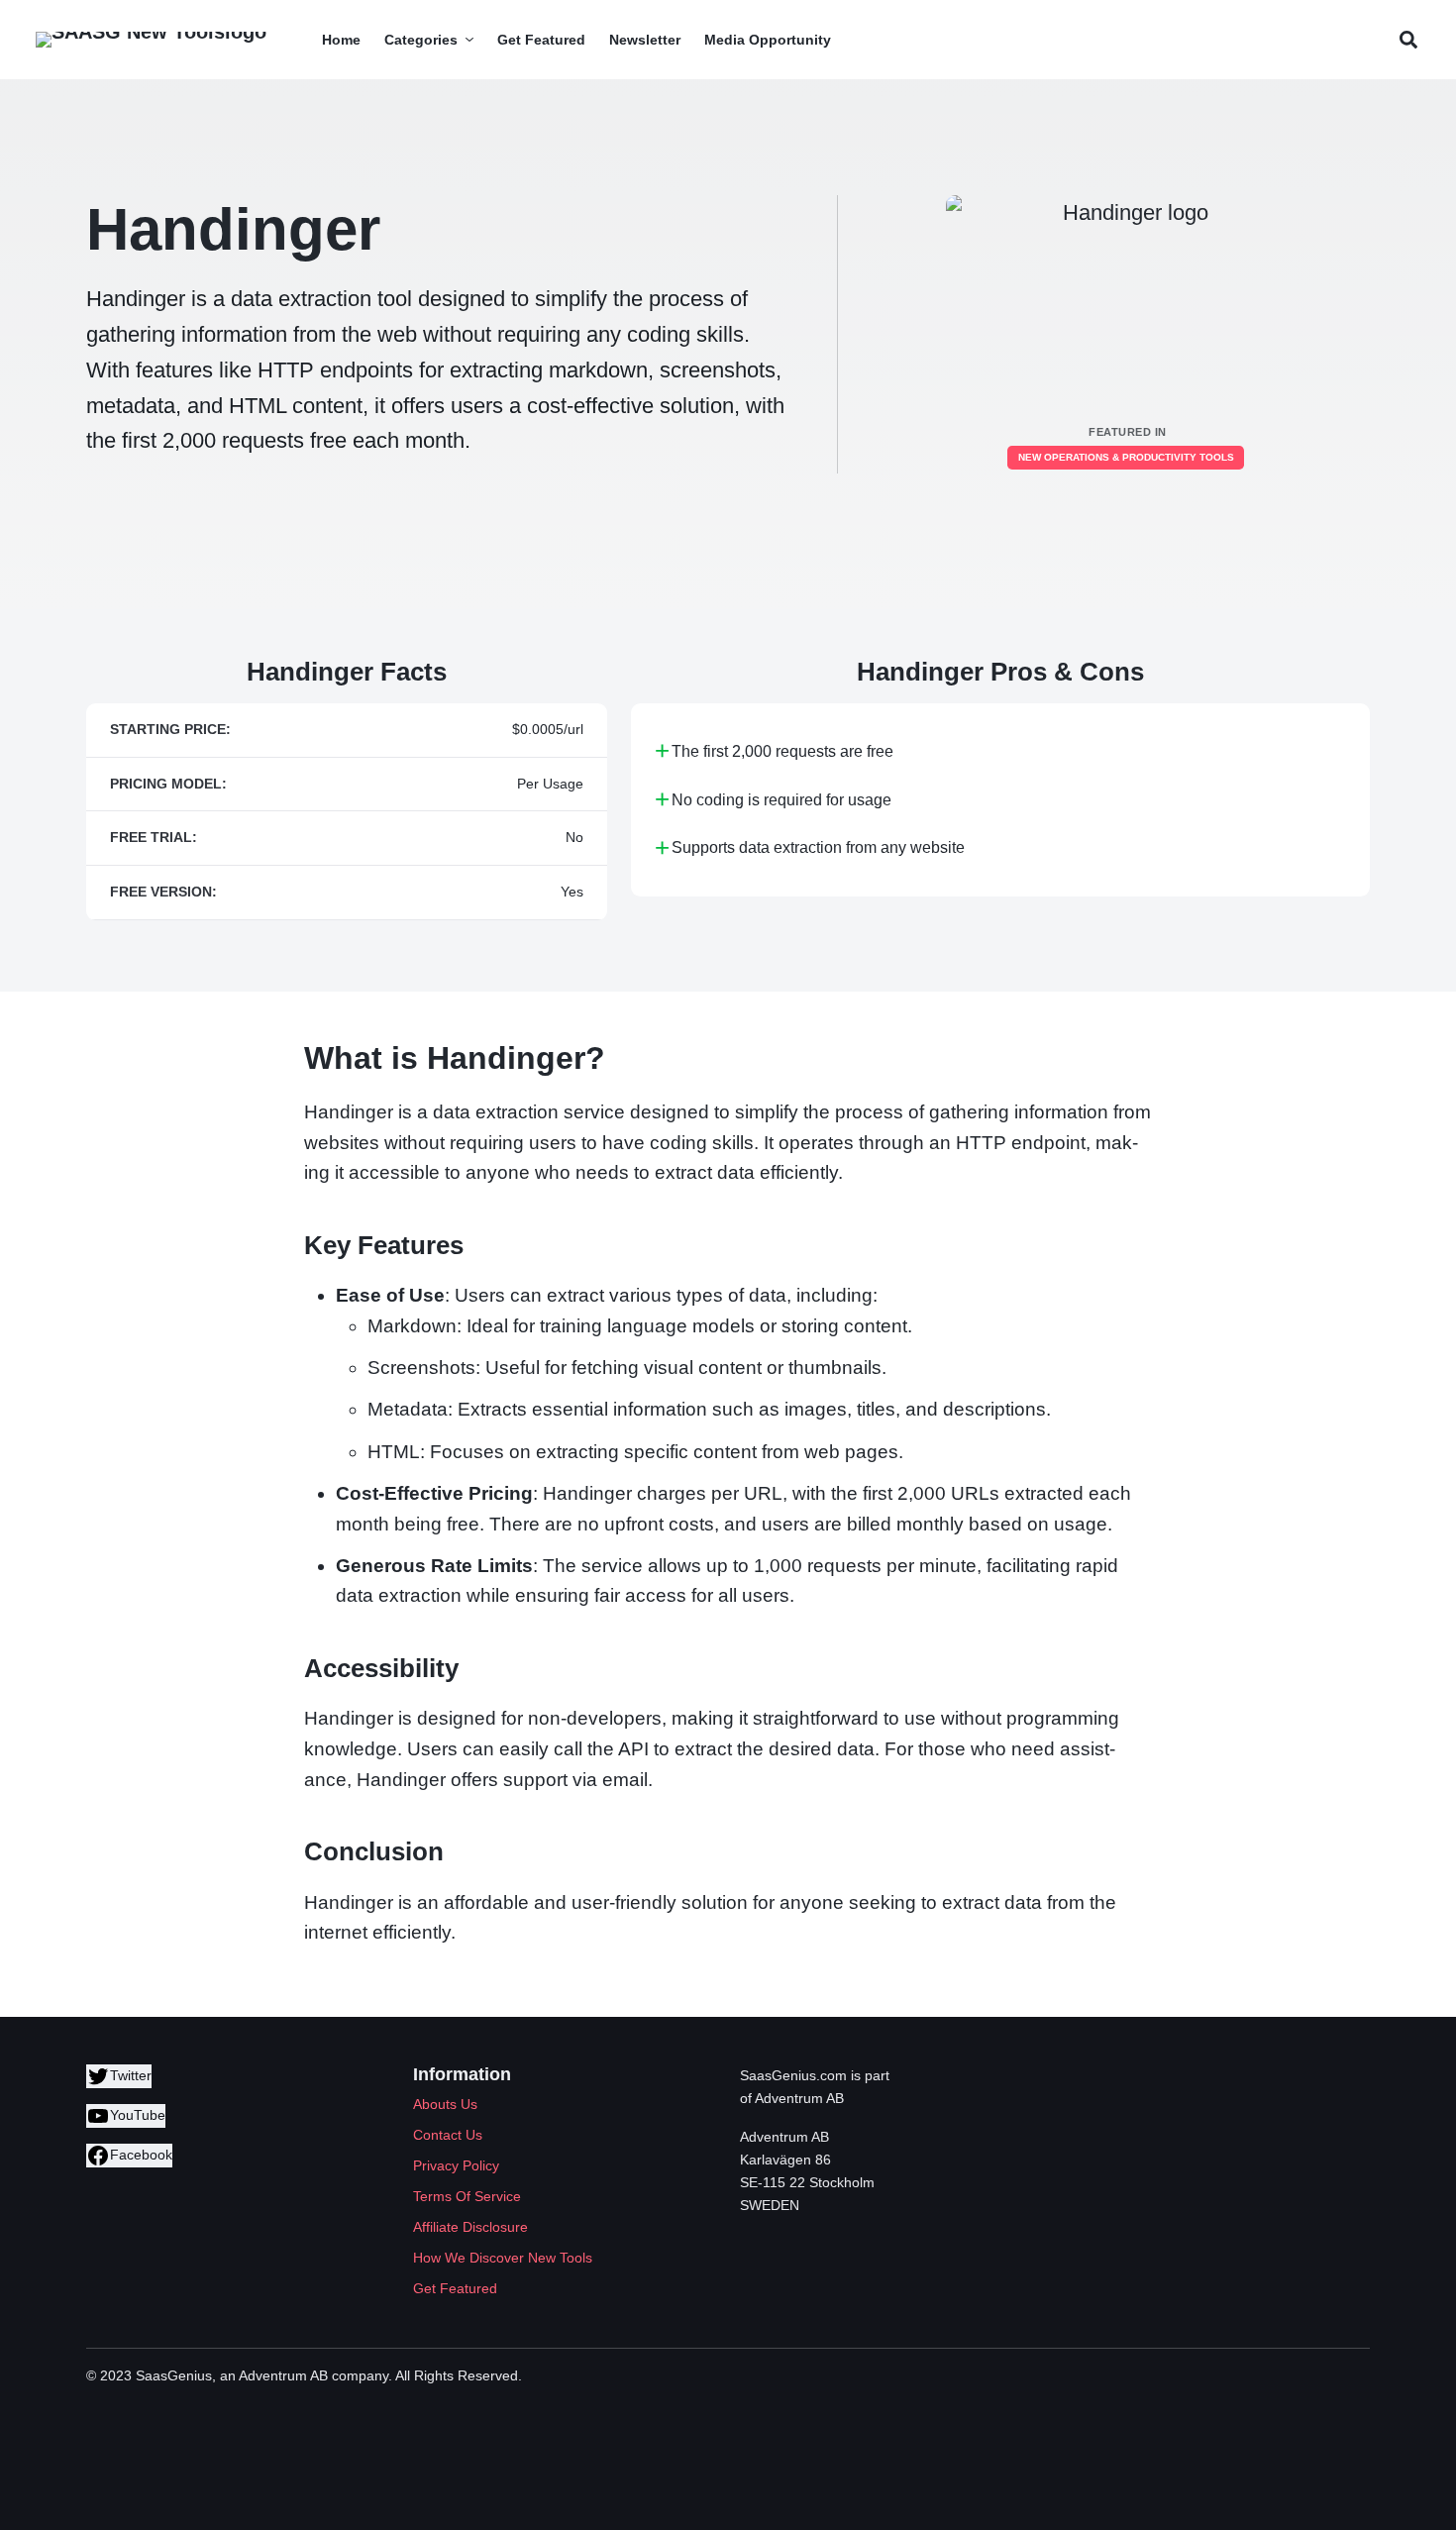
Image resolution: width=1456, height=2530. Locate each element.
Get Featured (455, 2288)
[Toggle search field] (1408, 40)
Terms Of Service (467, 2196)
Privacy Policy (456, 2165)
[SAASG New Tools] (151, 40)
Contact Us (448, 2135)
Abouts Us (445, 2104)
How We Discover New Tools (503, 2258)
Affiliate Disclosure (470, 2227)
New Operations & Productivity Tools (1126, 457)
